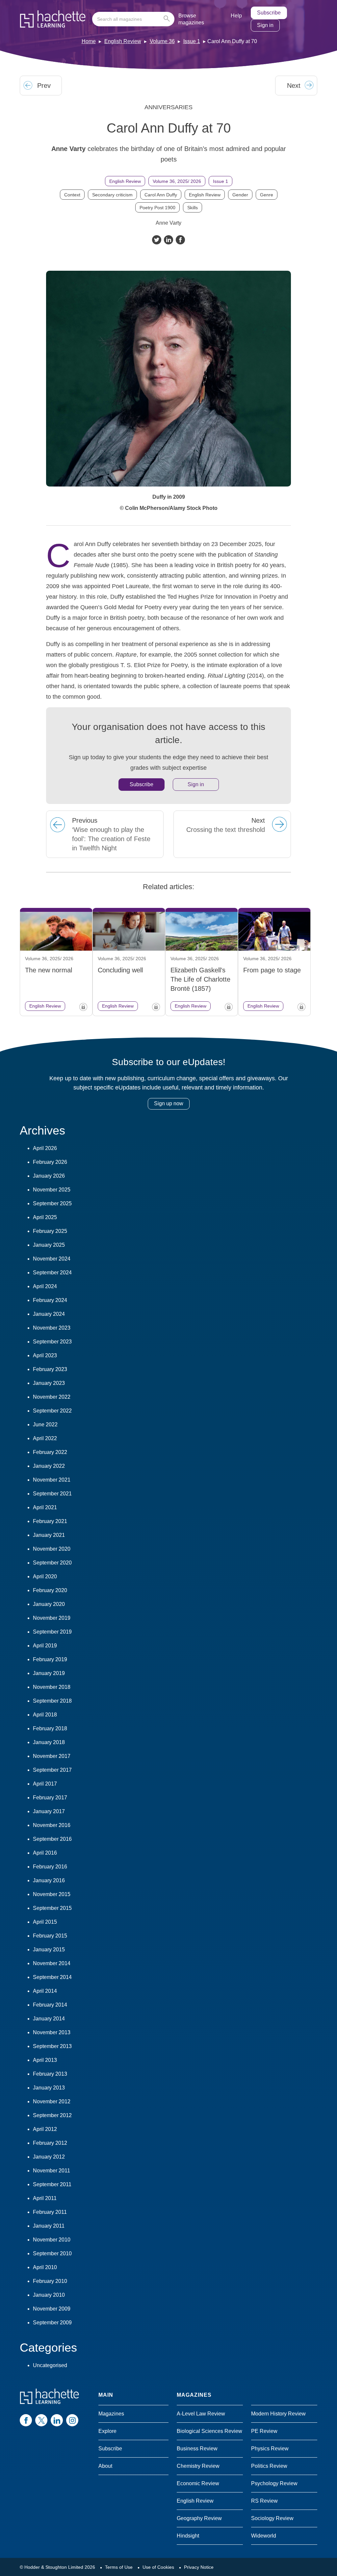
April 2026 (45, 1148)
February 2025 (50, 1231)
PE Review (264, 2431)
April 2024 (45, 1286)
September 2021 (52, 1494)
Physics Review (270, 2449)
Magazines (111, 2414)
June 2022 (45, 1425)
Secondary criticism (112, 195)
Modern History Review (278, 2414)
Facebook (180, 240)
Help (236, 16)
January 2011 (49, 2226)
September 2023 (52, 1342)
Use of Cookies (158, 2567)
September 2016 (52, 1839)
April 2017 (45, 1784)
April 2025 (45, 1217)
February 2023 (50, 1369)
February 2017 (50, 1798)
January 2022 (49, 1466)
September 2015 (52, 1908)
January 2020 (49, 1604)
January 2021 (49, 1535)
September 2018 (52, 1701)
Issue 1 (192, 41)
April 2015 (45, 1922)
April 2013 (45, 2060)
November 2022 (52, 1397)
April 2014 (45, 1991)
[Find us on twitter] (41, 2420)
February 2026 (50, 1162)
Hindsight (188, 2536)
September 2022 (52, 1411)
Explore (107, 2431)
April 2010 (45, 2267)
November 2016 (52, 1825)
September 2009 (52, 2323)
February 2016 (50, 1867)
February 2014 (50, 2005)
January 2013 (49, 2088)
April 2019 (45, 1646)
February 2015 (50, 1936)
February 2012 (50, 2143)
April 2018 (45, 1715)
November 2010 (52, 2240)
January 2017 (49, 1811)
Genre (267, 195)
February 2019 (50, 1659)
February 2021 (50, 1521)
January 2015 (49, 1950)
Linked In (168, 240)
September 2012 (52, 2115)
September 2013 (52, 2046)
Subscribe (269, 13)
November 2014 (52, 1963)
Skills (193, 208)
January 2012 (49, 2157)
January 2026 (49, 1176)
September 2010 (52, 2253)
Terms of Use (119, 2567)
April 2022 (45, 1438)
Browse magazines (191, 19)
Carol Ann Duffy (161, 195)
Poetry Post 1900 (157, 208)
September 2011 (52, 2184)
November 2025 (52, 1190)
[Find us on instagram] (72, 2420)
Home (89, 41)
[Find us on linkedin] (57, 2420)
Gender (240, 195)
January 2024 (49, 1314)
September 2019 (52, 1632)
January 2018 (49, 1742)
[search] (133, 19)
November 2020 (52, 1549)
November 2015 (52, 1894)
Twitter (157, 240)
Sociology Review (272, 2518)
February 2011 (50, 2212)
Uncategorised (50, 2365)
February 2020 (50, 1590)
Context (72, 195)
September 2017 (52, 1770)
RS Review (264, 2501)
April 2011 (45, 2198)
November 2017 (52, 1756)
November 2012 (52, 2101)
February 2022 (50, 1452)
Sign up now (169, 1103)
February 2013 (50, 2074)
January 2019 (49, 1673)
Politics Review (269, 2466)
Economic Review (198, 2483)
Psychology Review (274, 2483)
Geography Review (199, 2518)
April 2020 (45, 1576)
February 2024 (50, 1300)
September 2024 (52, 1273)
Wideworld (264, 2536)
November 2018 (52, 1687)
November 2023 (52, 1328)
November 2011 (52, 2171)
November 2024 (52, 1259)
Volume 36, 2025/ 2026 (177, 181)
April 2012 (45, 2129)
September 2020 (52, 1563)
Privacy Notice (199, 2567)
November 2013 (52, 2032)
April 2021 (45, 1507)
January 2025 (49, 1245)
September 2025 (52, 1203)
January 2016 (49, 1880)
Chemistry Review (198, 2466)
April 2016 (45, 1853)
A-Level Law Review (201, 2414)
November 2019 (52, 1618)
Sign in (265, 25)
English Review (123, 41)
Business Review (197, 2449)
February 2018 (50, 1728)
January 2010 (49, 2295)
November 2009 (52, 2309)
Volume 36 (162, 41)
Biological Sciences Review (209, 2431)
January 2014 (49, 2019)
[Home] (53, 19)
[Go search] (168, 19)
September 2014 (52, 1977)
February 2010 (50, 2281)
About (105, 2466)
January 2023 (49, 1383)
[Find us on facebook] (26, 2420)
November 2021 (52, 1480)
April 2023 (45, 1355)
